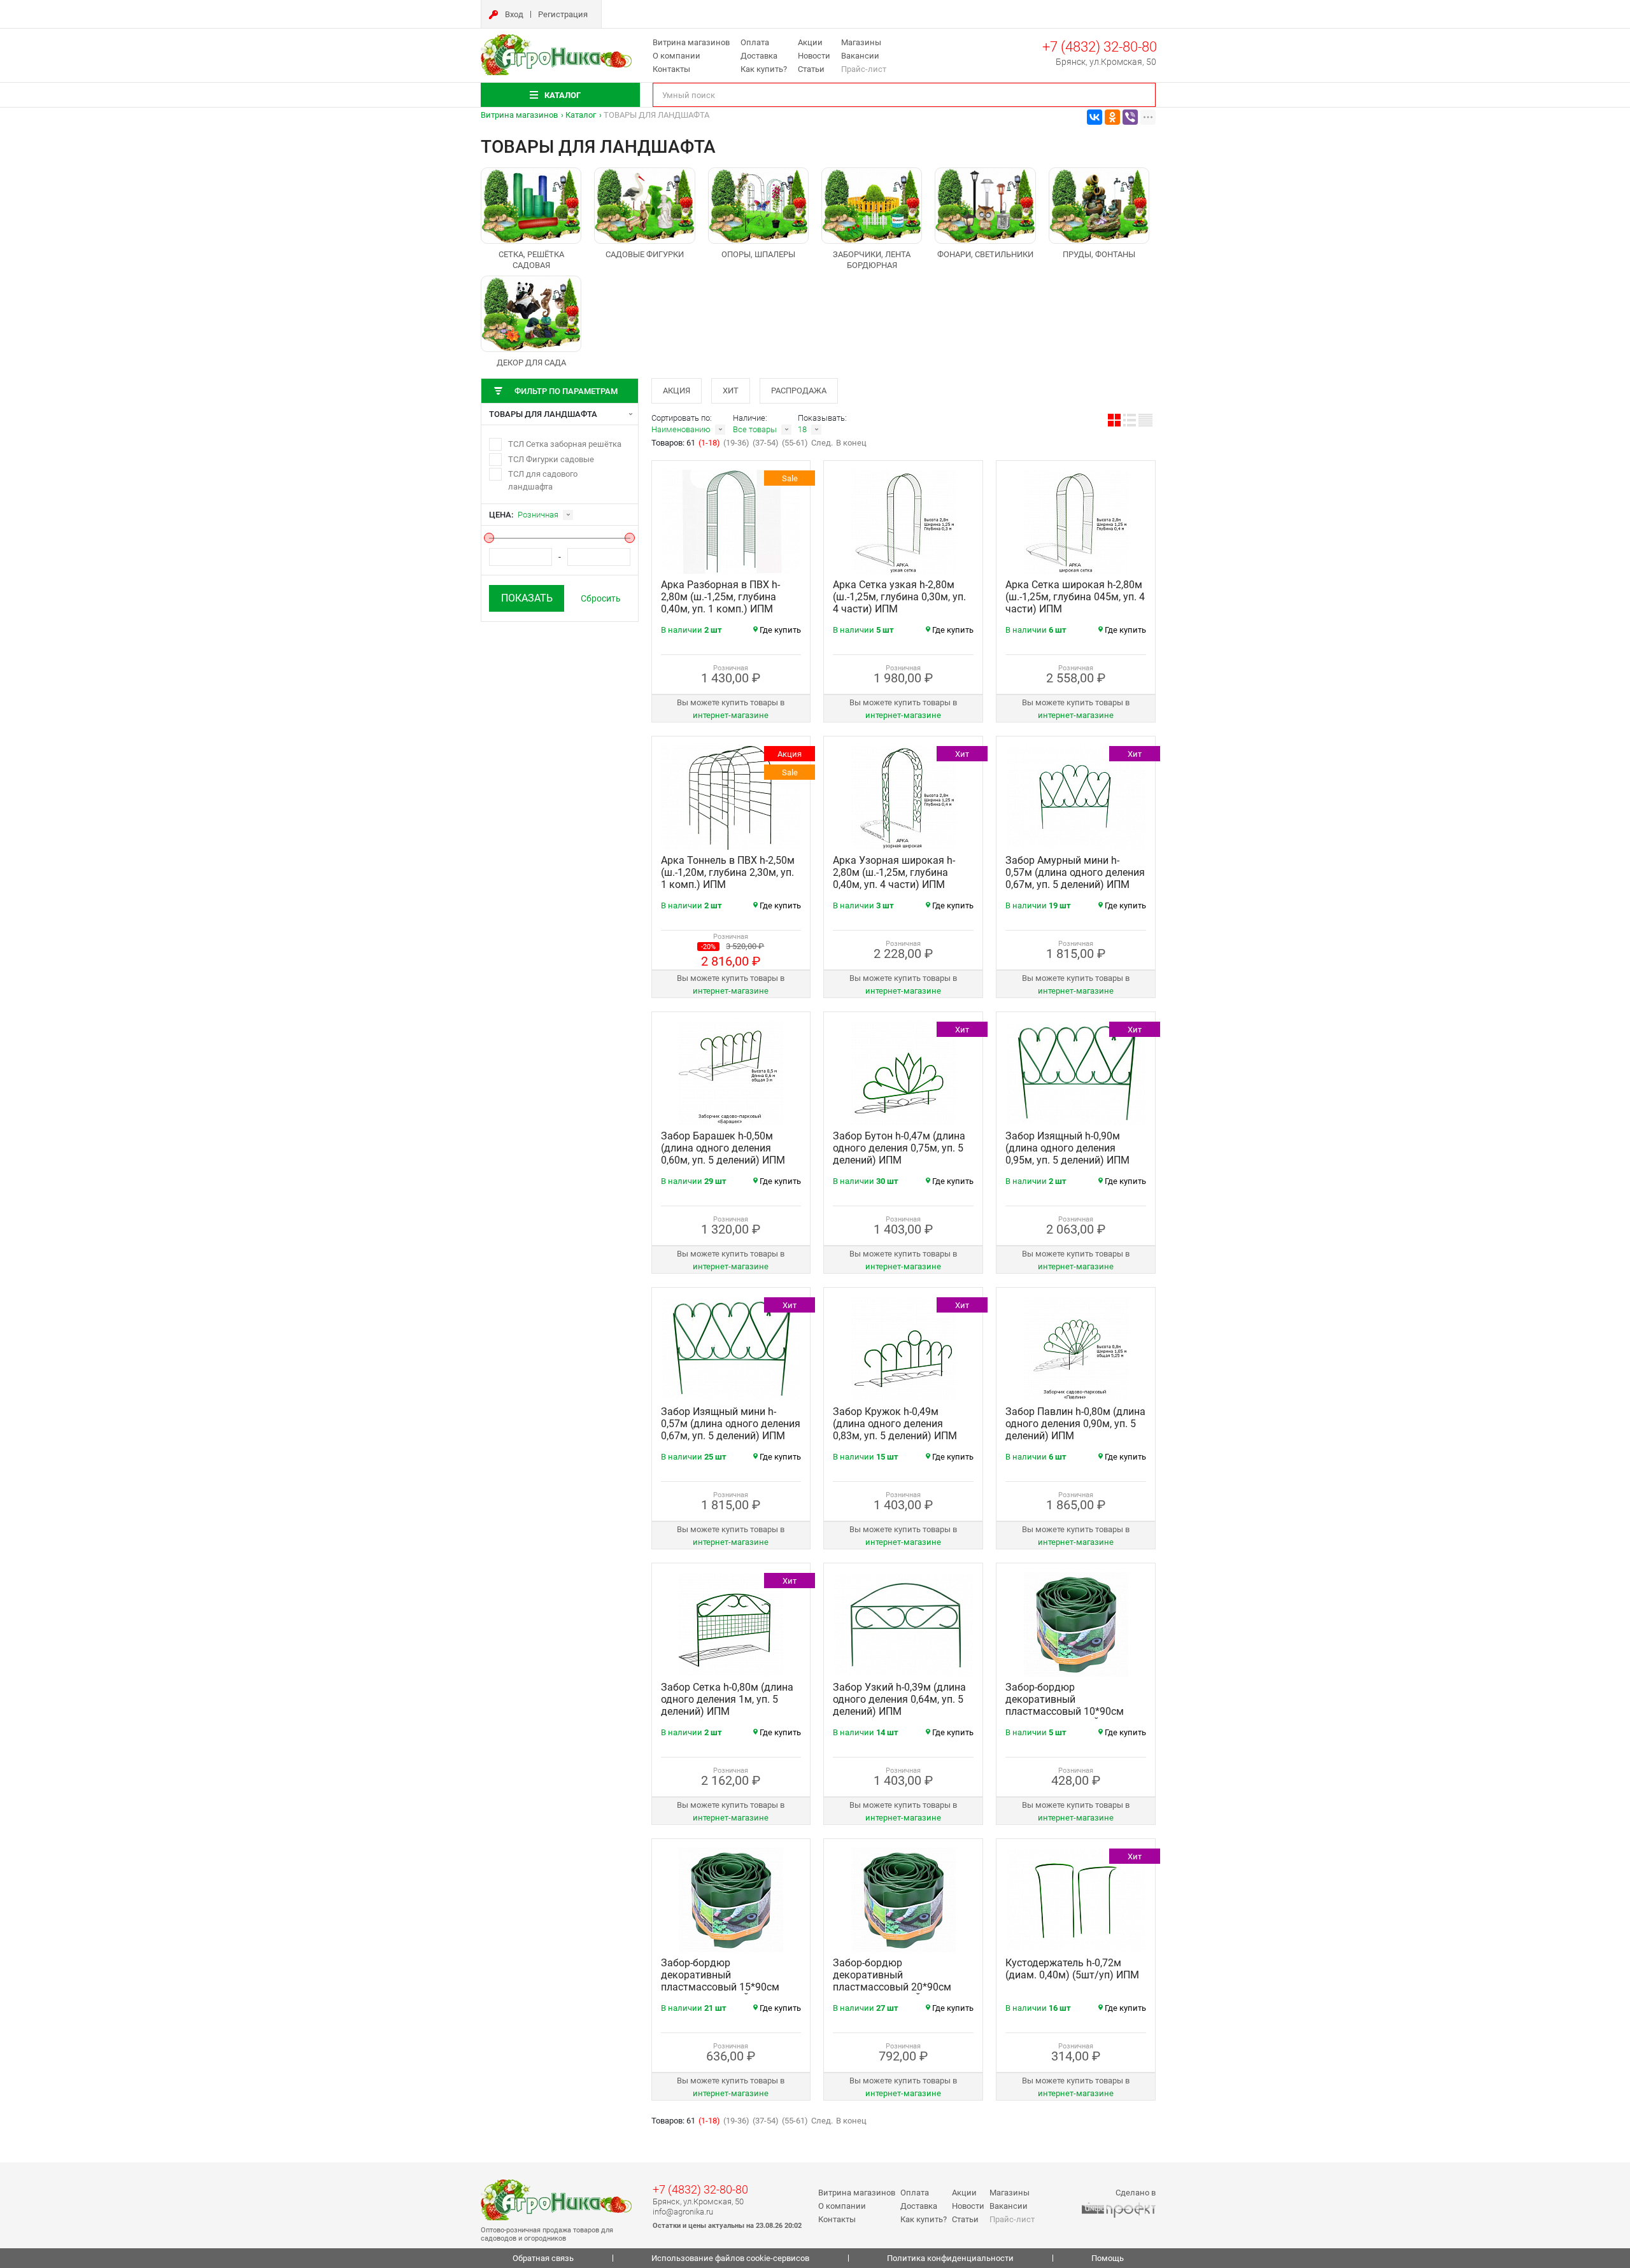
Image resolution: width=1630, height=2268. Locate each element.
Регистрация (563, 14)
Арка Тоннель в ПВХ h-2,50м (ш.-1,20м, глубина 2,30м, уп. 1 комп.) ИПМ (728, 872)
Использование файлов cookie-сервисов (730, 2258)
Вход (514, 14)
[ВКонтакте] (1095, 117)
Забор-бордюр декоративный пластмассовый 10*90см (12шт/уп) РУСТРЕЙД (1065, 1705)
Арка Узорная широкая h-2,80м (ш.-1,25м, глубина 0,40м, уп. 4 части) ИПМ (894, 872)
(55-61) (795, 443)
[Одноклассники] (1112, 117)
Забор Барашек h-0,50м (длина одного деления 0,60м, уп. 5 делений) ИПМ (723, 1148)
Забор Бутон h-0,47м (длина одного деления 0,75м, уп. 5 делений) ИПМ (899, 1148)
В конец (851, 443)
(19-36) (736, 443)
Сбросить (601, 598)
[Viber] (1130, 117)
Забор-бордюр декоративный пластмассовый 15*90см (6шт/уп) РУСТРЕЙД (720, 1981)
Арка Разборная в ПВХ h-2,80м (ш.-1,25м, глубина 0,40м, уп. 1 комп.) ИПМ (720, 597)
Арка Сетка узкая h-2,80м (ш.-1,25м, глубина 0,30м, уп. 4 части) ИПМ (899, 597)
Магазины (861, 42)
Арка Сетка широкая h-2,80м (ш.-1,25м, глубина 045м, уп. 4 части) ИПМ (1075, 597)
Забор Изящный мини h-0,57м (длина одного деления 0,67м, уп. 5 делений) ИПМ (731, 1424)
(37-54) (766, 443)
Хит (731, 391)
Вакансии (860, 56)
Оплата (755, 42)
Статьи (811, 69)
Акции (810, 42)
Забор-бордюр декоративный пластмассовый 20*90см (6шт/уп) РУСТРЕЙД (892, 1981)
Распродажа (799, 391)
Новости (814, 56)
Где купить (780, 630)
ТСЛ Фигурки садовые (551, 459)
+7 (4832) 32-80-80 (1100, 47)
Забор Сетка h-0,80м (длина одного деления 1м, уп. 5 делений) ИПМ (727, 1699)
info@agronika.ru (683, 2212)
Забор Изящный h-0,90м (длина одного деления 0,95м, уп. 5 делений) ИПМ (1067, 1148)
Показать (527, 598)
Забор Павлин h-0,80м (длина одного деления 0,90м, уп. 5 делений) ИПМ (1075, 1424)
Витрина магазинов (691, 42)
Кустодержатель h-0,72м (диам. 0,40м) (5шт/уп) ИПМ (1072, 1969)
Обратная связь (543, 2258)
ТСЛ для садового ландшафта (543, 480)
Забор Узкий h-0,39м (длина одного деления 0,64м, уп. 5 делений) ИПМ (899, 1699)
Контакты (671, 69)
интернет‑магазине (731, 715)
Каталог (581, 115)
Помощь (1108, 2258)
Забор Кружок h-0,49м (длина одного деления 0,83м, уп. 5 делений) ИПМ (895, 1424)
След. (822, 443)
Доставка (759, 56)
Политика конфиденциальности (950, 2258)
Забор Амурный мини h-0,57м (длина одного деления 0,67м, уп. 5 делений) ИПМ (1075, 872)
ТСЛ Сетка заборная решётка (565, 444)
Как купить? (764, 69)
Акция (677, 391)
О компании (677, 56)
